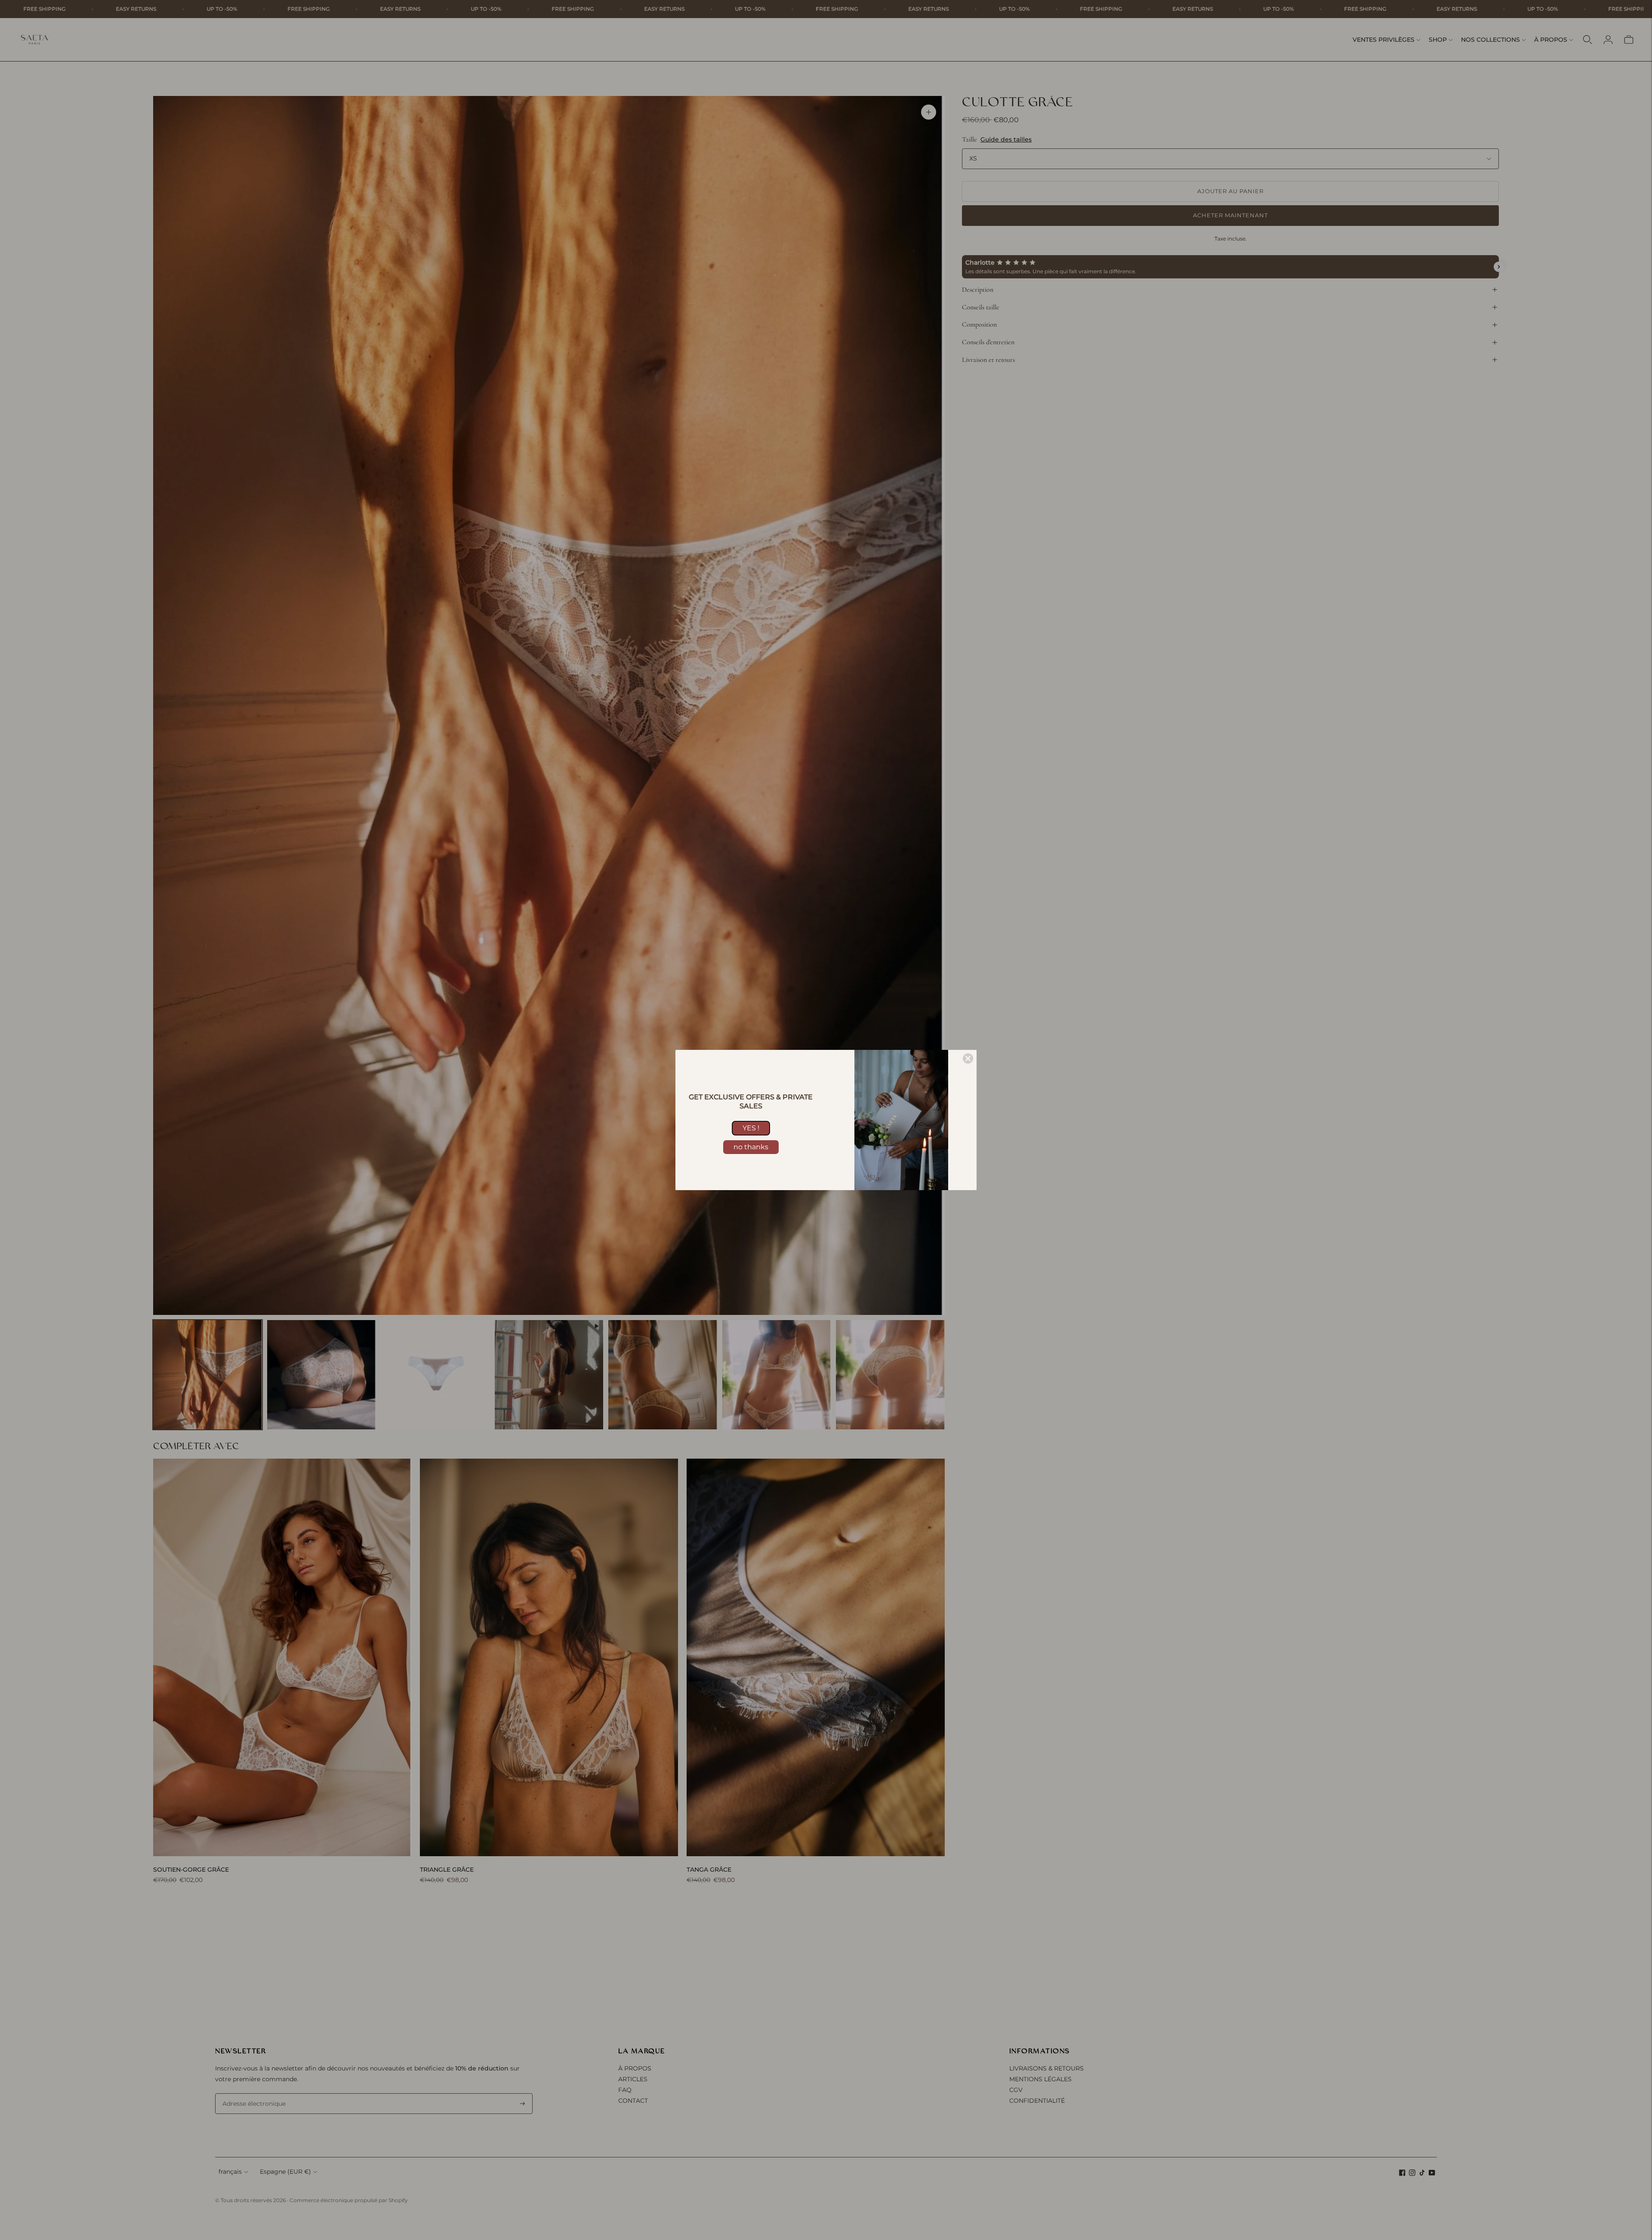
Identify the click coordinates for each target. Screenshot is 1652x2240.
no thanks (751, 1147)
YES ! (751, 1128)
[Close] (968, 1058)
